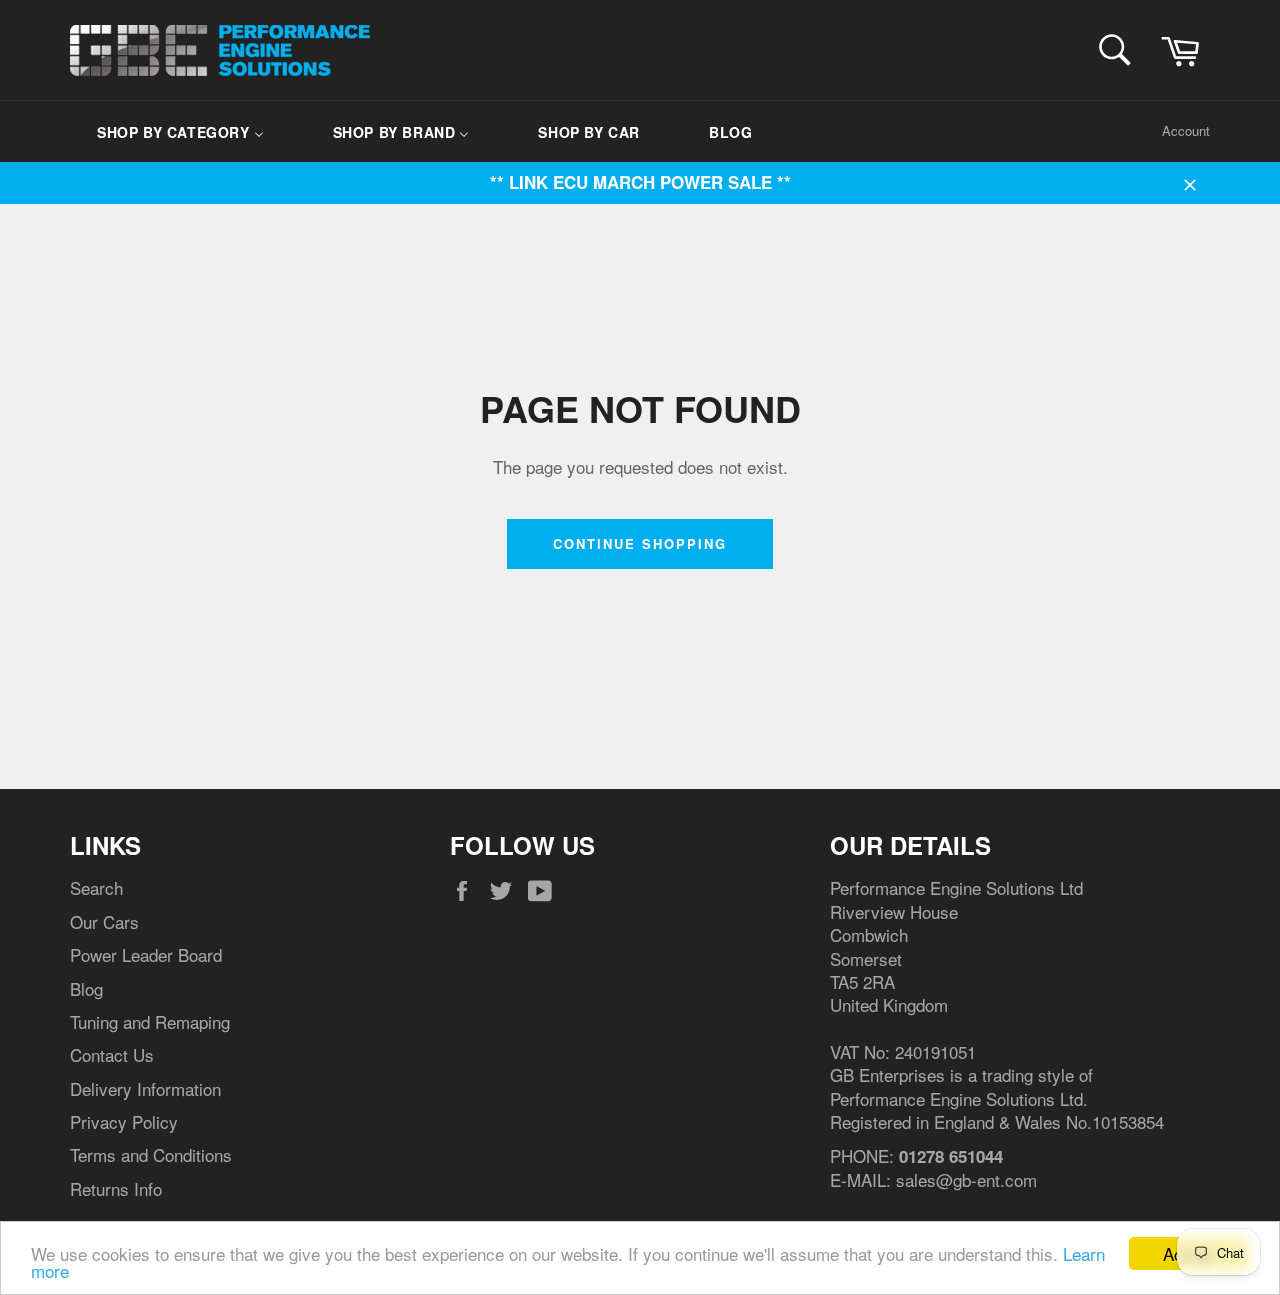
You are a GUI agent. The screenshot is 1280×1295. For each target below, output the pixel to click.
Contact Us (112, 1054)
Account (1186, 130)
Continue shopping (639, 543)
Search (96, 887)
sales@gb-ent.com (966, 1179)
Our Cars (104, 921)
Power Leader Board (146, 954)
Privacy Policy (124, 1121)
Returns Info (116, 1188)
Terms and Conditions (151, 1154)
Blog (86, 988)
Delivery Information (145, 1088)
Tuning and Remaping (150, 1021)
